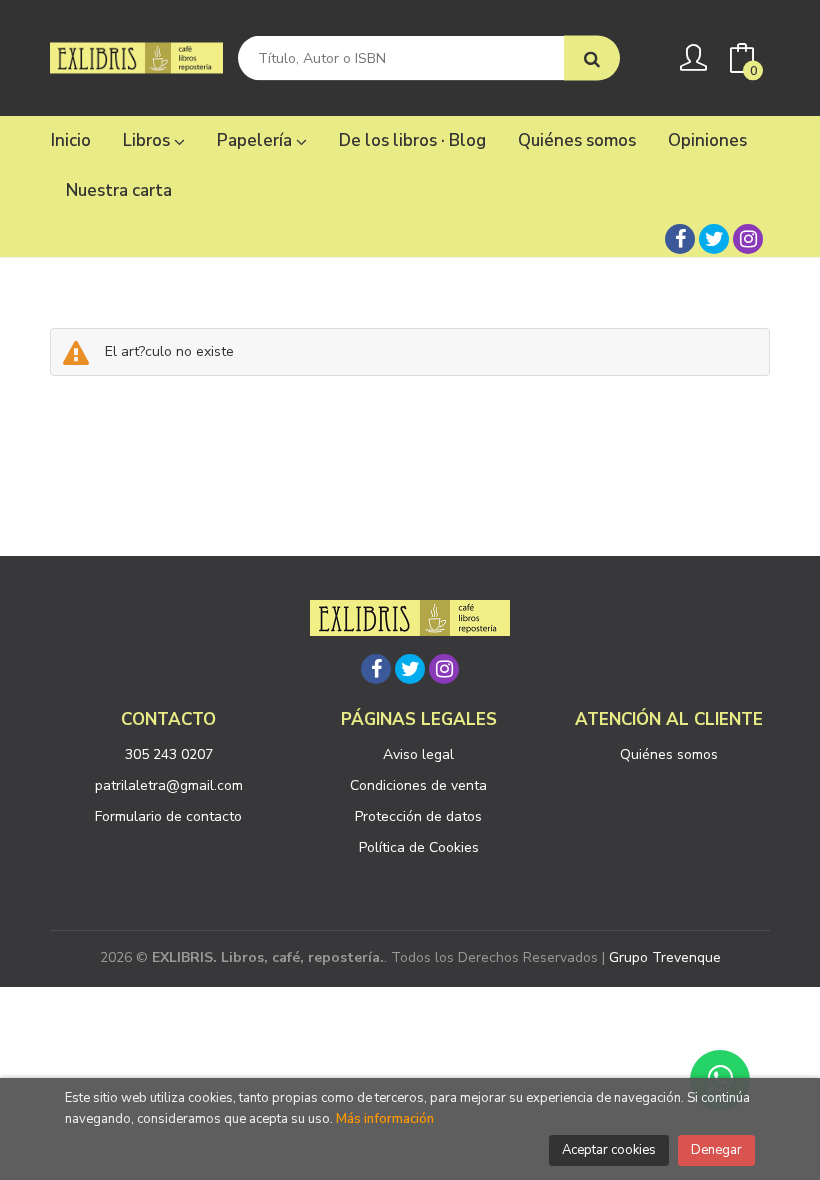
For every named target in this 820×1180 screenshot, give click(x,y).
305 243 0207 (169, 754)
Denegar (716, 1150)
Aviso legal (418, 754)
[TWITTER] (714, 239)
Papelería (256, 140)
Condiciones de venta (418, 785)
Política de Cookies (419, 847)
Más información (385, 1119)
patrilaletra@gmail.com (169, 785)
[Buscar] (592, 58)
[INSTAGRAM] (748, 239)
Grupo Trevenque (665, 957)
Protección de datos (418, 816)
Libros (148, 140)
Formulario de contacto (168, 816)
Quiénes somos (669, 754)
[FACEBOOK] (680, 239)
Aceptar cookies (609, 1150)
